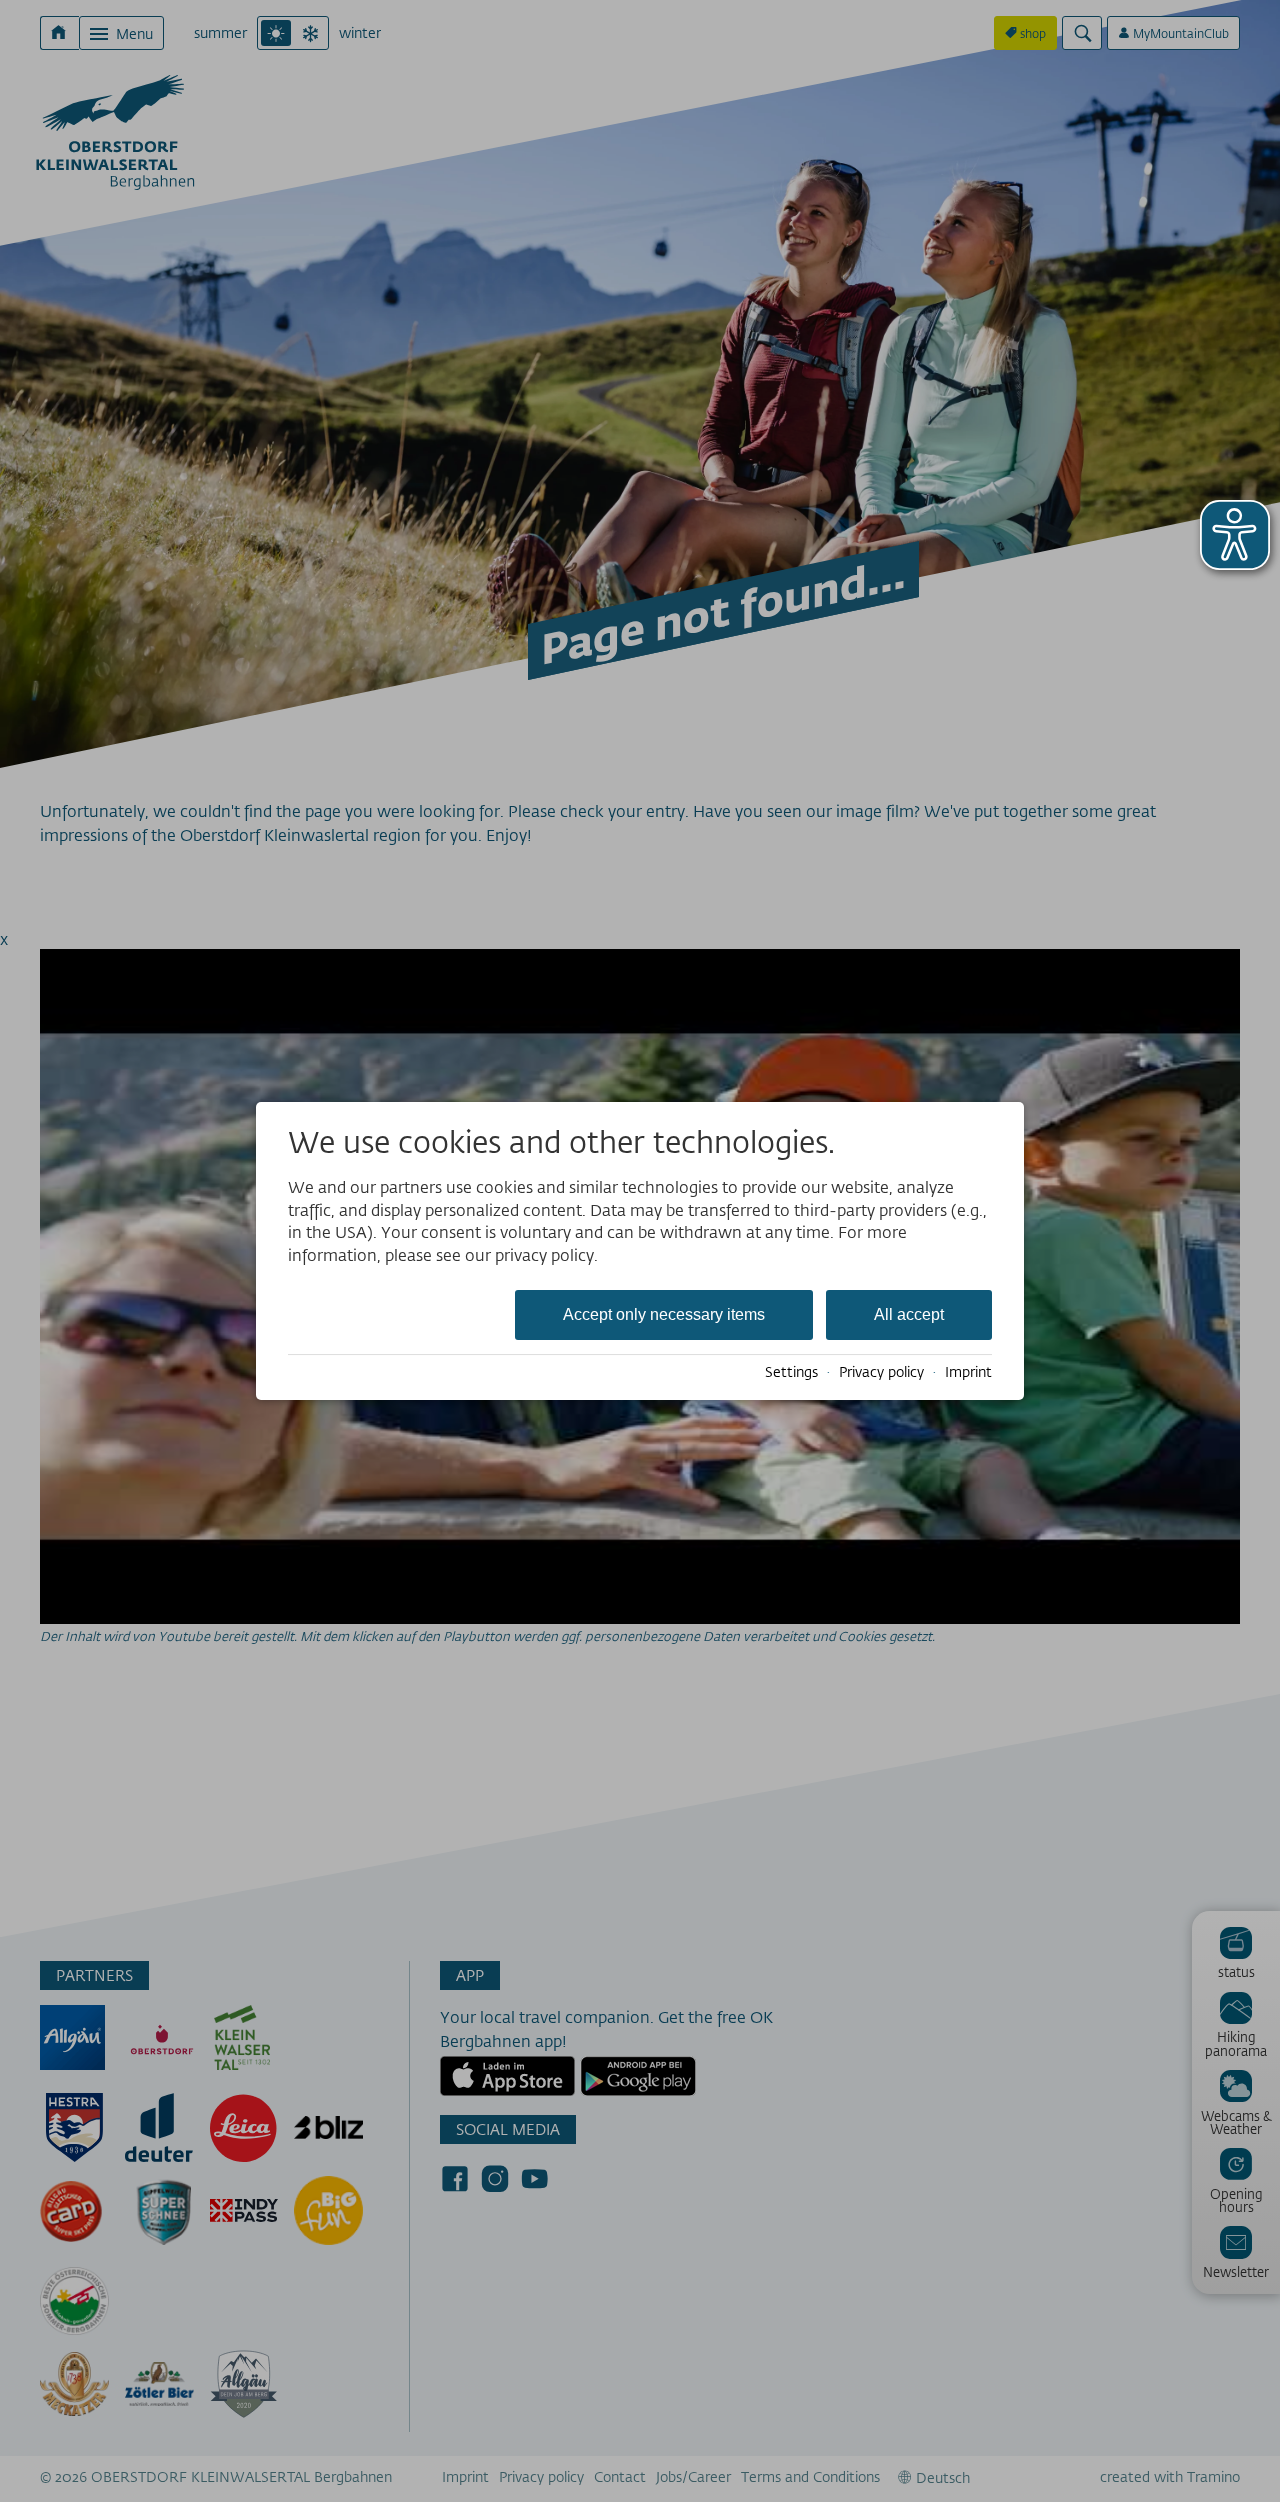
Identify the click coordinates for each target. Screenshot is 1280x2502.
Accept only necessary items (664, 1314)
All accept (909, 1314)
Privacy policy (881, 1372)
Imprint (968, 1372)
